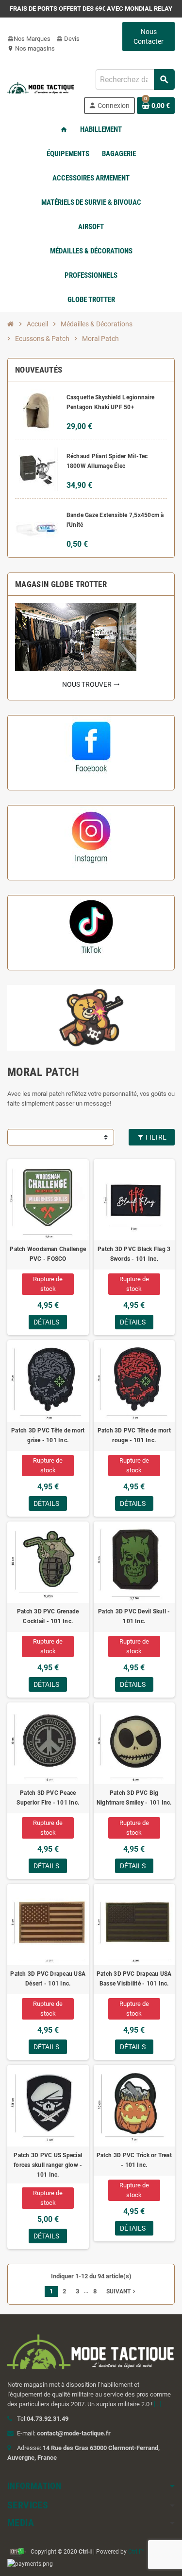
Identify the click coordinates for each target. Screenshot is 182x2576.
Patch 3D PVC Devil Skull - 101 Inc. (134, 1616)
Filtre (155, 1137)
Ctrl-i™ (136, 2552)
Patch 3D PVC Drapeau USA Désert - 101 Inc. (48, 1979)
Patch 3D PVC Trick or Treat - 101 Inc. (134, 2160)
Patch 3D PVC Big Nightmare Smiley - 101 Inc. (134, 1798)
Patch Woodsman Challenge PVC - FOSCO (48, 1254)
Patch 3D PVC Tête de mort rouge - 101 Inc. (134, 1435)
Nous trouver (91, 684)
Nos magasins (31, 48)
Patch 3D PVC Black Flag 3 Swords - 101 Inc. (134, 1254)
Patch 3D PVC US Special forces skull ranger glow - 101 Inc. (48, 2165)
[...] (157, 2404)
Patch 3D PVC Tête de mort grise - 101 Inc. (48, 1435)
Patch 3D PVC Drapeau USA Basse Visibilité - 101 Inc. (134, 1979)
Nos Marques (29, 39)
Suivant (122, 2291)
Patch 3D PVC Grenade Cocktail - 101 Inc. (48, 1616)
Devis (68, 39)
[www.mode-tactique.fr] (41, 91)
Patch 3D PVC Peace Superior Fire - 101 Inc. (48, 1798)
